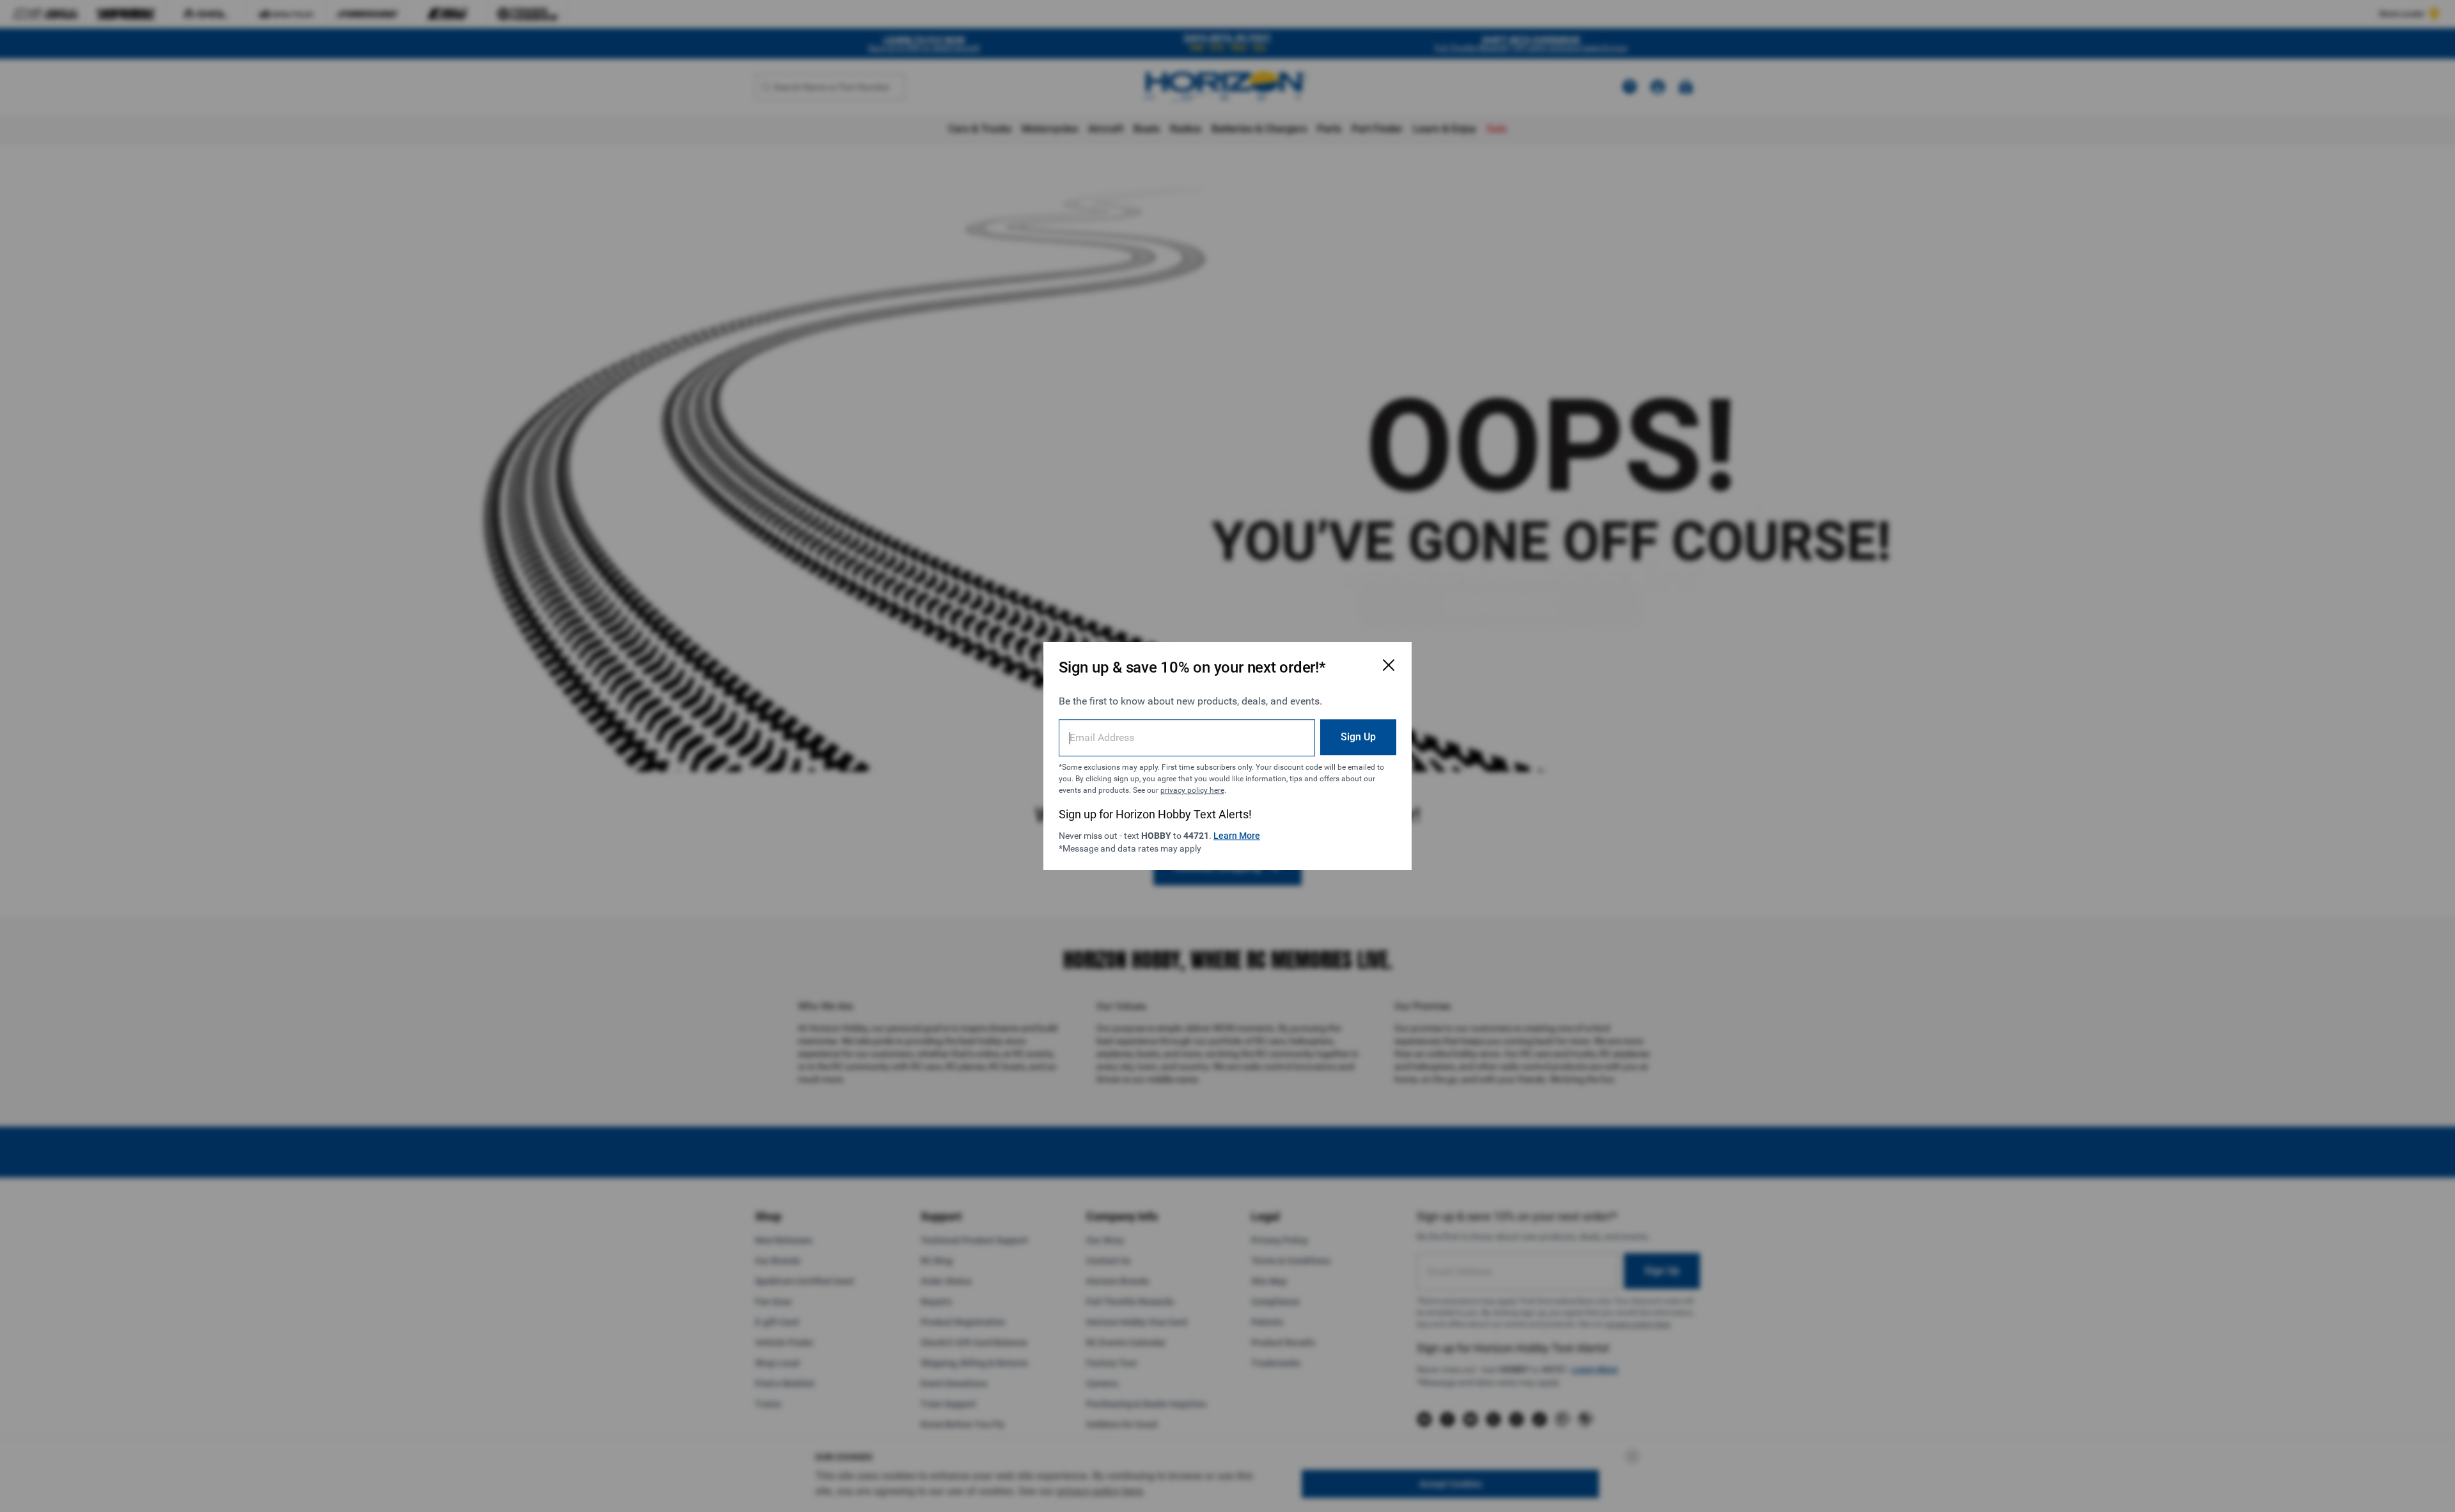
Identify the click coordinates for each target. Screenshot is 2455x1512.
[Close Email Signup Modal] (1389, 665)
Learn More (1237, 836)
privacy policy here (1192, 790)
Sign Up (1358, 737)
